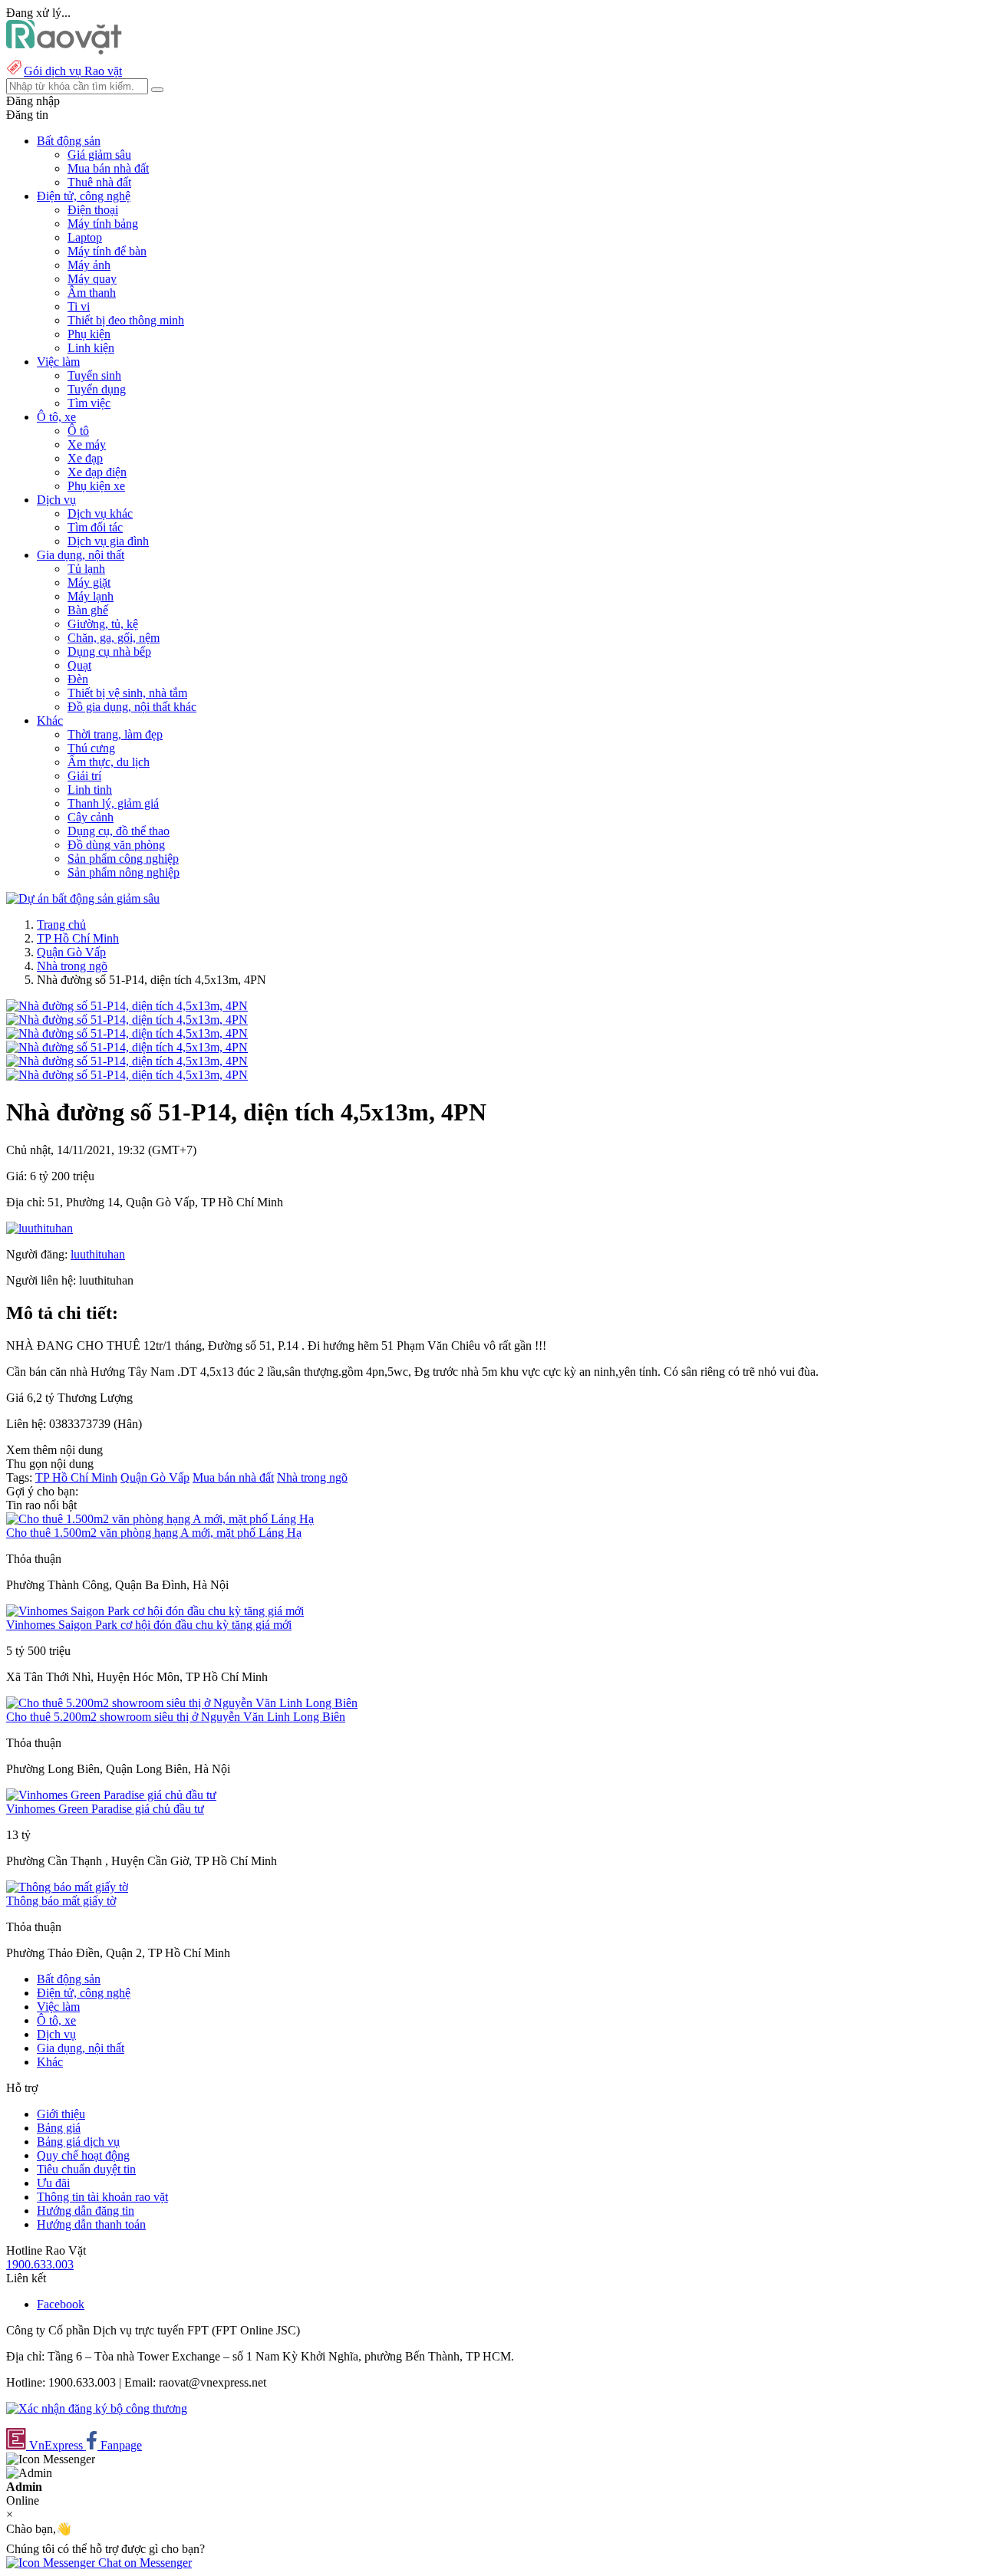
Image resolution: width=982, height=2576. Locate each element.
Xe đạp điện (97, 472)
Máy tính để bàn (107, 251)
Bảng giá (59, 2128)
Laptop (85, 237)
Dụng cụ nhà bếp (109, 651)
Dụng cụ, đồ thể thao (119, 831)
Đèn (78, 679)
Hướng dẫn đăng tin (86, 2211)
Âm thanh (92, 293)
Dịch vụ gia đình (108, 541)
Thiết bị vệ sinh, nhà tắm (127, 693)
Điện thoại (93, 210)
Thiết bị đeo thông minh (126, 320)
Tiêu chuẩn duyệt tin (86, 2169)
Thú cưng (91, 748)
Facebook (61, 2304)
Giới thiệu (61, 2114)
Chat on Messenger (143, 2563)
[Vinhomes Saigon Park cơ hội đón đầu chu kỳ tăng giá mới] (155, 1611)
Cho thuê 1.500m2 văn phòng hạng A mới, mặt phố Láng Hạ (154, 1533)
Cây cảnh (91, 817)
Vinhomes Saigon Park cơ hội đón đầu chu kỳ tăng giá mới (149, 1625)
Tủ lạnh (86, 569)
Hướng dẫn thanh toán (91, 2224)
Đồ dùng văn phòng (116, 845)
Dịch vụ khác (100, 513)
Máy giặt (89, 582)
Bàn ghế (88, 610)
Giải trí (84, 776)
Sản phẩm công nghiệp (123, 859)
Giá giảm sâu (99, 155)
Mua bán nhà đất (108, 168)
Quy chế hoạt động (83, 2155)
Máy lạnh (91, 596)
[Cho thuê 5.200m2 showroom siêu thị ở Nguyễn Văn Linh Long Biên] (182, 1703)
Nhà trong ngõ (72, 966)
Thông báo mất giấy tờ (61, 1901)
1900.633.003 (40, 2264)
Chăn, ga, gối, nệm (114, 638)
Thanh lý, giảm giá (113, 803)
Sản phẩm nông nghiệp (124, 872)
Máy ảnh (89, 265)
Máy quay (92, 279)
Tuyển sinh (94, 375)
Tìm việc (89, 403)
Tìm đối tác (95, 527)
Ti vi (79, 306)
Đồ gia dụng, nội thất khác (132, 707)
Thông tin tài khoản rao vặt (102, 2197)
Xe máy (87, 444)
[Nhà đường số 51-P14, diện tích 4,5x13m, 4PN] (127, 1006)
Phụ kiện (89, 334)
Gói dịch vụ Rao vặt (73, 71)
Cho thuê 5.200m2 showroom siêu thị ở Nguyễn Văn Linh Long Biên (176, 1717)
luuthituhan (98, 1254)
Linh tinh (90, 790)
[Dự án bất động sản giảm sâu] (83, 898)
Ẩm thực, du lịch (109, 762)
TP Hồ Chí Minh (78, 938)
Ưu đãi (53, 2183)
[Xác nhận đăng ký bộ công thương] (97, 2408)
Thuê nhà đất (99, 182)
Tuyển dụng (97, 389)
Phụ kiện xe (96, 486)
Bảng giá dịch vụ (78, 2142)
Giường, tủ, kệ (103, 624)
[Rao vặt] (64, 50)
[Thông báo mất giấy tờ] (67, 1887)
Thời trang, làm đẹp (115, 734)
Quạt (79, 665)
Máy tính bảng (103, 224)
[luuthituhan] (40, 1228)
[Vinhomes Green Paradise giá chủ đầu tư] (111, 1795)
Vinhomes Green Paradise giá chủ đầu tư (105, 1809)
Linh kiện (91, 348)
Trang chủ (61, 924)
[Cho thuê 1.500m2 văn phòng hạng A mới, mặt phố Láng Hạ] (160, 1519)
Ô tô (78, 431)
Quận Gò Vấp (71, 952)
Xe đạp (85, 458)
